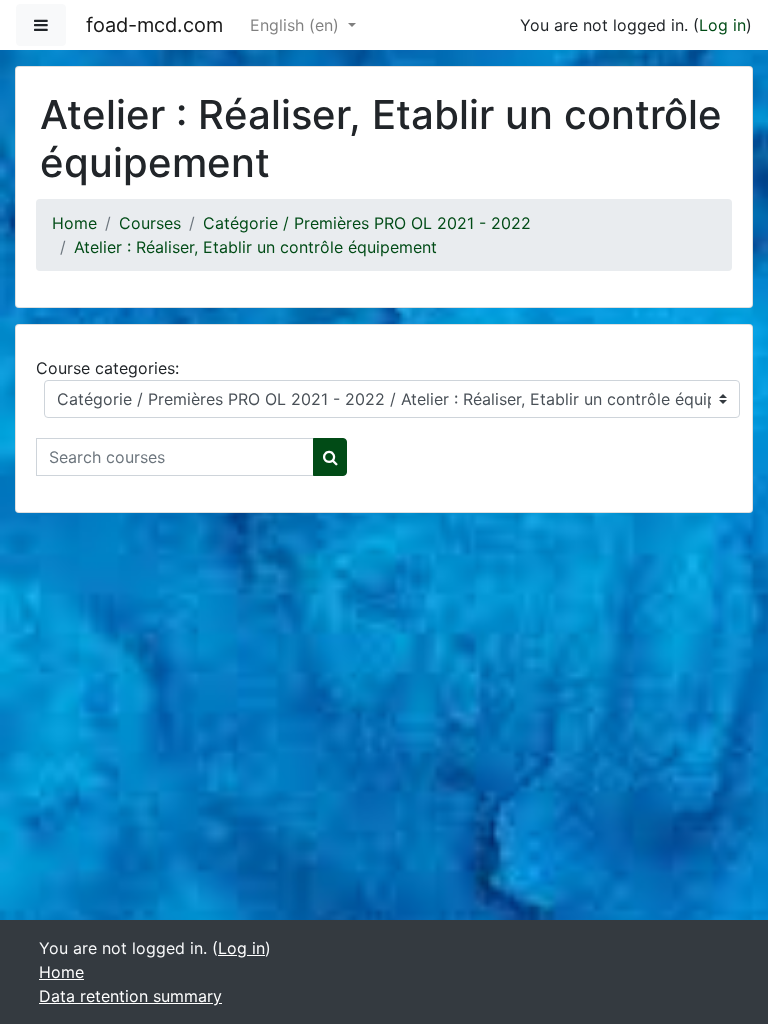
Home (74, 223)
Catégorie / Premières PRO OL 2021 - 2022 (367, 223)
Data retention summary (130, 996)
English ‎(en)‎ (297, 25)
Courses (150, 223)
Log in (722, 25)
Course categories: (107, 368)
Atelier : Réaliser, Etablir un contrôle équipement (255, 247)
